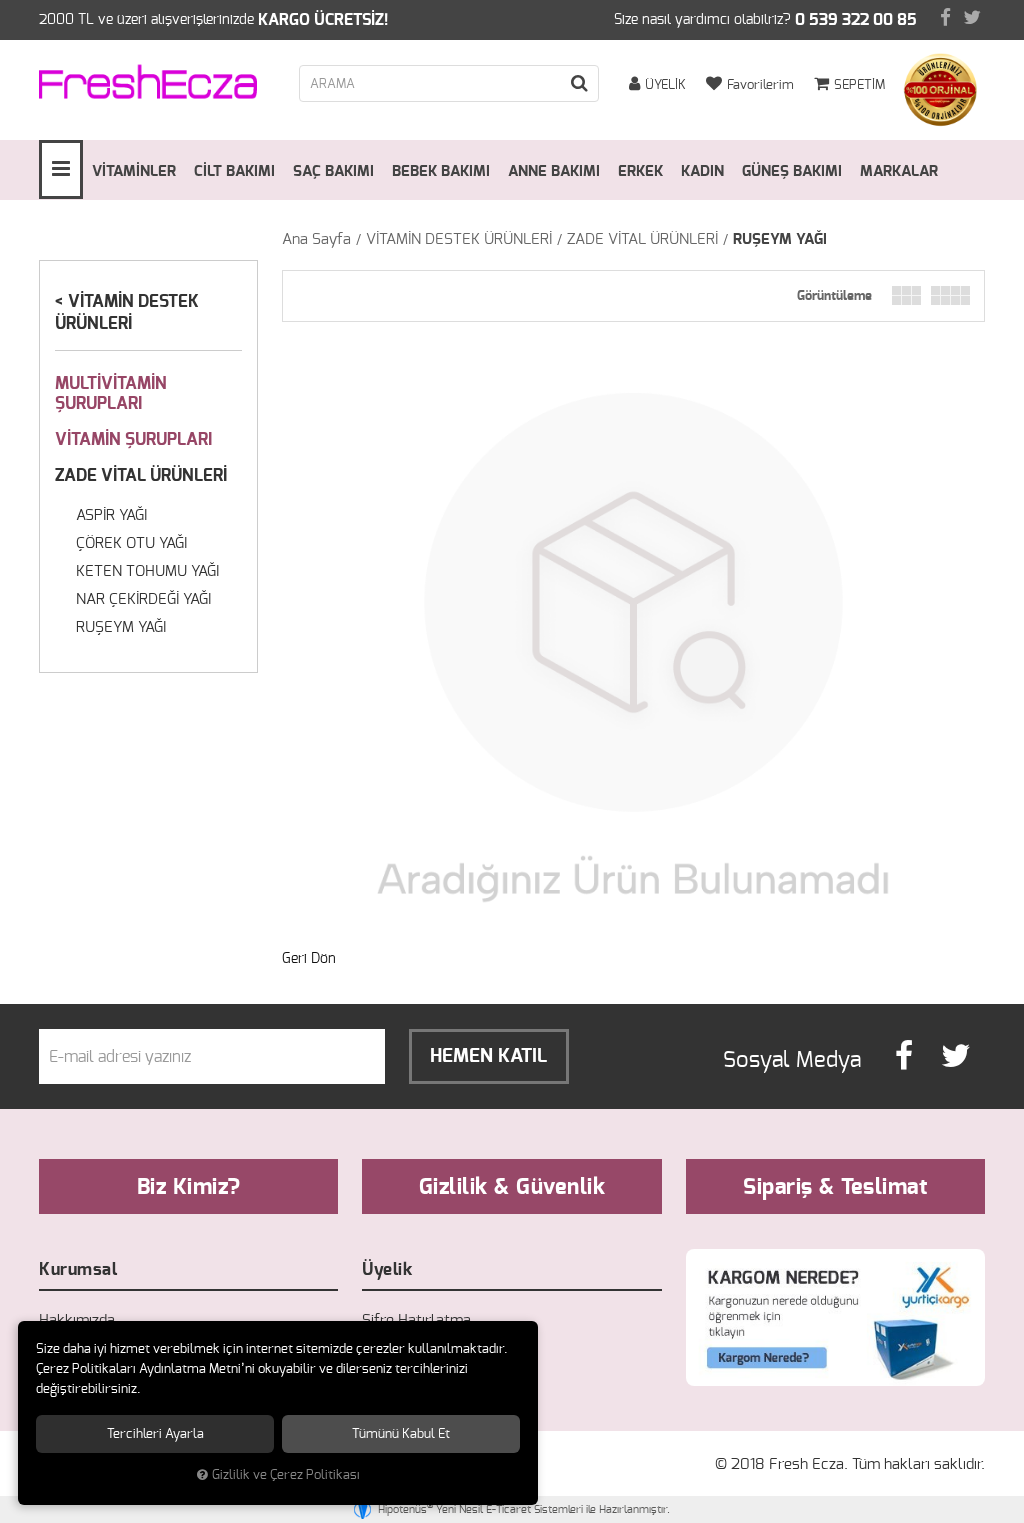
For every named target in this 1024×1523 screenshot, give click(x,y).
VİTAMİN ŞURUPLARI (133, 439)
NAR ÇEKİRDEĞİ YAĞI (143, 599)
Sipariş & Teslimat (835, 1187)
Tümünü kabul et (401, 1434)
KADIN (702, 171)
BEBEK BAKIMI (441, 171)
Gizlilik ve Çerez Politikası (286, 1475)
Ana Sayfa (316, 239)
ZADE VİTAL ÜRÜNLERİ (642, 239)
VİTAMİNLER (134, 171)
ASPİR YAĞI (111, 515)
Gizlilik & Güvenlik (512, 1187)
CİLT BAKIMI (234, 171)
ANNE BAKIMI (554, 171)
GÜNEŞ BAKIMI (792, 171)
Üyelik (387, 1269)
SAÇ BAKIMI (333, 171)
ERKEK (640, 171)
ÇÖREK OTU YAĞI (131, 543)
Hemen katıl (488, 1056)
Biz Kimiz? (189, 1187)
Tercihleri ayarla (155, 1434)
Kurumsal (78, 1269)
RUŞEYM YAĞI (780, 239)
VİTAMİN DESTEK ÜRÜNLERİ (459, 239)
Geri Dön (309, 959)
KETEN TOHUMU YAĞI (147, 571)
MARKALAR (899, 171)
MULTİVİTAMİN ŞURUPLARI (111, 393)
